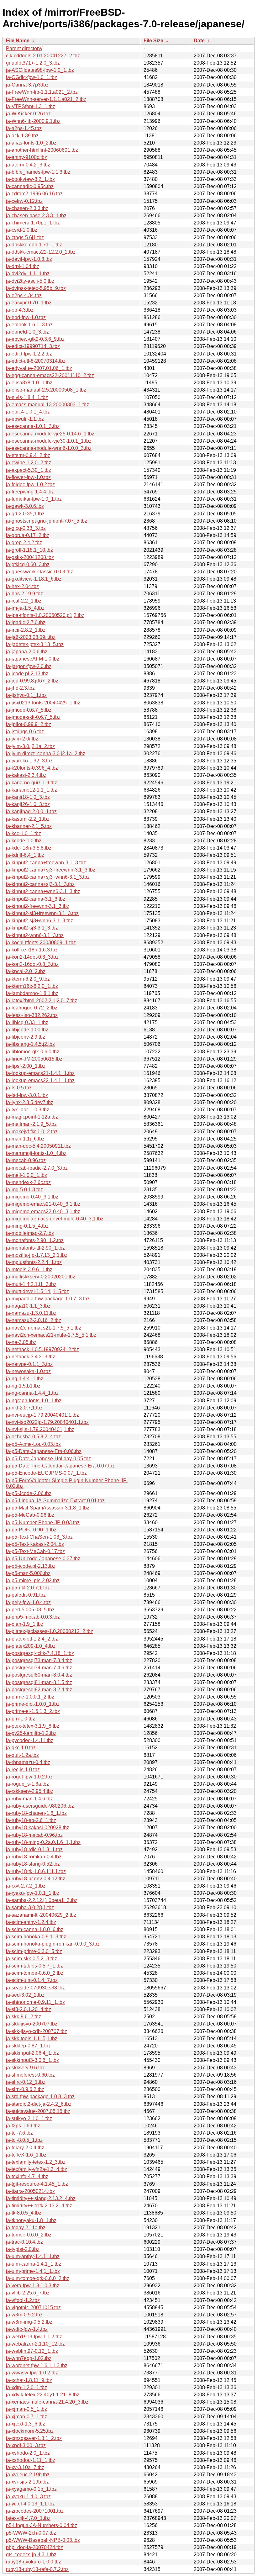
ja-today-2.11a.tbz (26, 2228)
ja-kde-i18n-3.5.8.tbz (29, 848)
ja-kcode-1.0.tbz (24, 841)
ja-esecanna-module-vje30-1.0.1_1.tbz (49, 441)
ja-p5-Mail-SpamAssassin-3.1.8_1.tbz (48, 1508)
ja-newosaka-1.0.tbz (28, 1371)
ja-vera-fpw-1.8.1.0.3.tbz (33, 2286)
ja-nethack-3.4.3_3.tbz (31, 1357)
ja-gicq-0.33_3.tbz (26, 528)
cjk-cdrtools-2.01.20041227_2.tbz (43, 56)
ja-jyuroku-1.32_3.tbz (29, 761)
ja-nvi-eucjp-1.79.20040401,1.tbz (42, 1415)
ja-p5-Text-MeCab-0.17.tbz (35, 1551)
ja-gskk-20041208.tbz (30, 557)
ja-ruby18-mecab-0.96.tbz (34, 1835)
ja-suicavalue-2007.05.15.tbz (38, 2111)
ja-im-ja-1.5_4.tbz (25, 608)
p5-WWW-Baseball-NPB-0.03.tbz (43, 2540)
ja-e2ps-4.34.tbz (24, 295)
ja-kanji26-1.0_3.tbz (28, 804)
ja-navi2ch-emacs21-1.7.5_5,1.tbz (44, 1328)
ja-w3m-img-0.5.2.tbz (29, 2322)
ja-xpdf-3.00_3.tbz (26, 2445)
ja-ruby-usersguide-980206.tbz (40, 1806)
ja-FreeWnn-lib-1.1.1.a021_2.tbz (42, 92)
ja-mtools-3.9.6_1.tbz (29, 1270)
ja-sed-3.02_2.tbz (25, 1995)
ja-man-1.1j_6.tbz (25, 1139)
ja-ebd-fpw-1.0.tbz (26, 317)
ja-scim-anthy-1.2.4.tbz (31, 1922)
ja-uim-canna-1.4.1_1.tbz (34, 2264)
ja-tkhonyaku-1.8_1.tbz (31, 2220)
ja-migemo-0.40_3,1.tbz (32, 1197)
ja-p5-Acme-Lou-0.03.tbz (33, 1444)
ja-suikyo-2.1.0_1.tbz (29, 2118)
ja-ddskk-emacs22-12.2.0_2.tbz (41, 252)
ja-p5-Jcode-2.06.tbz (29, 1493)
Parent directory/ (24, 48)
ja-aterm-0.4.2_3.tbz (28, 165)
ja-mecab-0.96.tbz (26, 1160)
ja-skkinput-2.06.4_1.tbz (32, 2053)
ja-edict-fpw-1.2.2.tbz (29, 354)
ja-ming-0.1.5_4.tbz (27, 1226)
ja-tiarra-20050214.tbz (30, 2191)
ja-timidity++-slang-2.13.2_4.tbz (41, 2198)
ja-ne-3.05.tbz (21, 1342)
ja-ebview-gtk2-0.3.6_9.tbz (35, 339)
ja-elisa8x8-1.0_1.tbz (29, 383)
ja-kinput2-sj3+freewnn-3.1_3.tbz (42, 913)
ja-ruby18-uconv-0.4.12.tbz (36, 1879)
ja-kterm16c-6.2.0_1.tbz (32, 986)
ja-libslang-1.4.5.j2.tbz (30, 1044)
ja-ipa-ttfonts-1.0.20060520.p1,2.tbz (45, 615)
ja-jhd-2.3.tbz (20, 688)
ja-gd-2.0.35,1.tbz (25, 514)
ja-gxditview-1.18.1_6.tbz (34, 579)
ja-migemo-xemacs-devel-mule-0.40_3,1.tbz (55, 1219)
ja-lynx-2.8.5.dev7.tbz (30, 1102)
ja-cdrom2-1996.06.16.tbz (34, 194)
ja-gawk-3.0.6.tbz (25, 506)
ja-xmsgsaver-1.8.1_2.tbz (34, 2438)
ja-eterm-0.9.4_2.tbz (28, 455)
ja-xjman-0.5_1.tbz (26, 2409)
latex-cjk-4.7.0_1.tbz (28, 2518)
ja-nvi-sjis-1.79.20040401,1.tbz (40, 1429)
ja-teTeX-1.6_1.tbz (26, 2155)
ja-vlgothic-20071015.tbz (33, 2307)
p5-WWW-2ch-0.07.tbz (31, 2533)
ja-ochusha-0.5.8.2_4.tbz (33, 1437)
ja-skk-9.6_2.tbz (24, 2017)
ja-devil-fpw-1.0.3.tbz (29, 259)
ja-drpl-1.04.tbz (23, 266)
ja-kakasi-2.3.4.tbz (26, 775)
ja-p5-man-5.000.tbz (28, 1573)
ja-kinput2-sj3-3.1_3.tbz (32, 928)
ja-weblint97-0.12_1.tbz (32, 2351)
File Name (18, 41)
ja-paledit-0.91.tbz (26, 1595)
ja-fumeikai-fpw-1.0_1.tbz (34, 499)
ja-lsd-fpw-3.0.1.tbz (27, 1095)
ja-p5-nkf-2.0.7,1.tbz (28, 1588)
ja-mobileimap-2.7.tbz (30, 1233)
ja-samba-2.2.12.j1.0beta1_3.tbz (42, 1900)
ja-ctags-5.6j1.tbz (25, 237)
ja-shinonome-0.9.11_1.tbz (35, 2002)
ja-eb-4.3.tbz (20, 310)
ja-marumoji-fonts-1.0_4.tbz (36, 1153)
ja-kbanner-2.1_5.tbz (29, 826)
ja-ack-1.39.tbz (22, 136)
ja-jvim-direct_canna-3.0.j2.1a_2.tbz (46, 753)
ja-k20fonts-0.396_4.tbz (32, 768)
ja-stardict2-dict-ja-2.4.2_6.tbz (39, 2104)
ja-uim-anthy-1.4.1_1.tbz (33, 2256)
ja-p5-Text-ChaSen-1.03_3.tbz (39, 1537)
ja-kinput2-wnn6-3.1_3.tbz (35, 935)
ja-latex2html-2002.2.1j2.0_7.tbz (42, 1001)
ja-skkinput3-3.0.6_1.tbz (32, 2060)
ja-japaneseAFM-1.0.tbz (33, 659)
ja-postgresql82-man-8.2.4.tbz (39, 1690)
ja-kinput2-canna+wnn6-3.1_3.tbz (43, 891)
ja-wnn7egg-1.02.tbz (29, 2358)
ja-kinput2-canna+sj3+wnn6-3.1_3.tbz (48, 877)
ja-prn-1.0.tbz (21, 1719)
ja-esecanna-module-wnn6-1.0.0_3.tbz (49, 448)
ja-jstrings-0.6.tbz (25, 732)
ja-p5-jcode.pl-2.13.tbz (31, 1566)
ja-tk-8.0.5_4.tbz (24, 2213)
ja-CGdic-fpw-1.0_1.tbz (31, 77)
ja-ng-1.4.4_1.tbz (25, 1379)
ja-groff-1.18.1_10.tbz (29, 550)
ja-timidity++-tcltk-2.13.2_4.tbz (39, 2206)
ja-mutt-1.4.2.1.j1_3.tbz (31, 1284)
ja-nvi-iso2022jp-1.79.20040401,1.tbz (47, 1422)
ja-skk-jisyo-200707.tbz (32, 2024)
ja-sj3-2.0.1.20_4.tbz (29, 2009)
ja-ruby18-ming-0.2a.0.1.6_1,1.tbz (43, 1842)
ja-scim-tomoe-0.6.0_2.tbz (35, 1973)
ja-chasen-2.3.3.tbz (27, 208)
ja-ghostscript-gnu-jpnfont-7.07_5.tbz (47, 521)
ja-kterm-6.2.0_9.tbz (28, 979)
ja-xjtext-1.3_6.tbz (26, 2424)
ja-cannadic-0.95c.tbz (30, 186)
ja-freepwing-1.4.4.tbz (30, 492)
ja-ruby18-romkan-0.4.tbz (34, 1857)
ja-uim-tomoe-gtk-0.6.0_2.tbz (38, 2278)
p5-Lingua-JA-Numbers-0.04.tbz (42, 2525)
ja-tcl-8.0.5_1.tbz (24, 2140)
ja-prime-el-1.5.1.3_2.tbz (33, 1711)
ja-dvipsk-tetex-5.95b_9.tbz (36, 288)
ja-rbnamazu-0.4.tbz (28, 1762)
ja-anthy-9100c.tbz (26, 157)
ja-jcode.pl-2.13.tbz (27, 674)
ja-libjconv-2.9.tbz (26, 1037)
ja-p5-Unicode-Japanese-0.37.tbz (43, 1559)
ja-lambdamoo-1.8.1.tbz (32, 993)
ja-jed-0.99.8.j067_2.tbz (32, 681)
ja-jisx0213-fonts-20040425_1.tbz (43, 703)
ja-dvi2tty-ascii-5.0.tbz (30, 281)
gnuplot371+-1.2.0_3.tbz (33, 63)
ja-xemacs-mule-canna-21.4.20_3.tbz (47, 2402)
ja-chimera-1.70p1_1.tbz (33, 223)
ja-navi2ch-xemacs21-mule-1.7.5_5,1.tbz (51, 1335)
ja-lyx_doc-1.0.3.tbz (28, 1110)
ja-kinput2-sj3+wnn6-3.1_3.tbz (39, 921)
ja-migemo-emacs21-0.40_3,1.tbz (43, 1204)
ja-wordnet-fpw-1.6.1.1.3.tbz (37, 2365)
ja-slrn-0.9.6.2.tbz (25, 2089)
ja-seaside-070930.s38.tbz (35, 1988)
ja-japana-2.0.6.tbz (27, 652)
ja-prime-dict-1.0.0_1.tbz (33, 1704)
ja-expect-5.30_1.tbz (29, 470)
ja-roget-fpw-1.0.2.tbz (29, 1777)
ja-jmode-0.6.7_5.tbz (29, 710)
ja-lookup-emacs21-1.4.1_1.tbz (40, 1073)
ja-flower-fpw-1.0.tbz (28, 477)
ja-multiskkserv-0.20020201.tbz (41, 1277)
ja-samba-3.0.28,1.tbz (30, 1907)
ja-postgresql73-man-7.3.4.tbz (39, 1660)
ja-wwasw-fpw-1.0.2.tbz (32, 2373)
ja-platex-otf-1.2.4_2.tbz (32, 1639)
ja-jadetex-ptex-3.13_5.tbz (35, 644)
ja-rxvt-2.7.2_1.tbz (26, 1886)
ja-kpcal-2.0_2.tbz (26, 971)
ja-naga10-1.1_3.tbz (28, 1306)
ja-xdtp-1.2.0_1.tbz (26, 2387)
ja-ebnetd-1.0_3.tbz (27, 332)
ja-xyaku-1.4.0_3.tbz (28, 2497)
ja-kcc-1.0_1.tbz (24, 833)
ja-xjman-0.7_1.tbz (26, 2417)
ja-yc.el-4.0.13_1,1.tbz (30, 2504)
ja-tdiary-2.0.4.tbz (25, 2148)
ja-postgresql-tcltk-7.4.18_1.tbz (40, 1653)
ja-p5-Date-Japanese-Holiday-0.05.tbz (48, 1459)
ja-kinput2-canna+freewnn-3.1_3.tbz (46, 863)
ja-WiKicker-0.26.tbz (28, 114)
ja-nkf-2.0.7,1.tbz (24, 1408)
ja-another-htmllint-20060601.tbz (42, 150)
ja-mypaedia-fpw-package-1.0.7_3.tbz (48, 1299)
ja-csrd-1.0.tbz (22, 230)
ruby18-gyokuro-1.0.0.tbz (34, 2562)
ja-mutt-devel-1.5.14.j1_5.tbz (37, 1291)
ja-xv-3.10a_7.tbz (25, 2467)
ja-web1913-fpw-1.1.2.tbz (34, 2337)
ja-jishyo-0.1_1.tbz (26, 695)
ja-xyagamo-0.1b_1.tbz (31, 2489)
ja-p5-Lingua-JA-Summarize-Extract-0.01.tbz (55, 1501)
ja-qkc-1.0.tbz (21, 1748)
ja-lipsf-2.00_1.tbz (26, 1066)
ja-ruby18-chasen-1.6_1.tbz (36, 1813)
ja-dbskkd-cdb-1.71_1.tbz (34, 245)
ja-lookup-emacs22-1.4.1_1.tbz (40, 1080)
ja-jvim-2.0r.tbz (22, 739)
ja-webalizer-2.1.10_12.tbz (35, 2344)
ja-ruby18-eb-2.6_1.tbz (31, 1820)
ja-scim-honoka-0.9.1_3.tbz (36, 1937)
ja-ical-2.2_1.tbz (24, 601)
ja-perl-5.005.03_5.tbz (30, 1610)
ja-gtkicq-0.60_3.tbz (28, 564)
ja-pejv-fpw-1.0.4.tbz (28, 1602)
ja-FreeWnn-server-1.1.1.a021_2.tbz (46, 99)
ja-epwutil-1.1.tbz (25, 419)
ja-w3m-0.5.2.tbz (24, 2315)
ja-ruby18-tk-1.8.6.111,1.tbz (36, 1871)
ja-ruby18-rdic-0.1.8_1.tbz (34, 1849)
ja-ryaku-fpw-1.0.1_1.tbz (33, 1893)
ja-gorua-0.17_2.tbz (28, 535)
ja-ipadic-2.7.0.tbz (26, 622)
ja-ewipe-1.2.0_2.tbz (29, 463)
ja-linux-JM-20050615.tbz (34, 1059)
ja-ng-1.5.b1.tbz (23, 1386)
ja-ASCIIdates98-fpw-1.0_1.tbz (40, 70)
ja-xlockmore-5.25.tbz (30, 2431)
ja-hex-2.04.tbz (22, 586)
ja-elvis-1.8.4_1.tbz (27, 397)
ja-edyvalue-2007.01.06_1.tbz (39, 368)
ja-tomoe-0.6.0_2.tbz (29, 2235)
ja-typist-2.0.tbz (23, 2249)
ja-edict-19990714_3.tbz (33, 346)
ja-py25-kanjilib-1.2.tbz (31, 1733)
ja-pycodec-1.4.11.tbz (30, 1740)
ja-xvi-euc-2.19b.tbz (28, 2475)
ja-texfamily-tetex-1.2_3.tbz (36, 2162)
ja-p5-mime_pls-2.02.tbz (33, 1580)
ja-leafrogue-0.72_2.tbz (32, 1008)
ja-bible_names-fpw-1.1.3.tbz (38, 172)
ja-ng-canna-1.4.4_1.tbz (32, 1393)
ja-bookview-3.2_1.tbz (30, 179)
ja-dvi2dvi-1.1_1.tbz (28, 274)
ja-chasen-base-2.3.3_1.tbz (36, 216)
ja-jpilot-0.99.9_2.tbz (29, 724)
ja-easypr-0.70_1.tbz (29, 303)
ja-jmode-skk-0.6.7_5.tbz (33, 717)
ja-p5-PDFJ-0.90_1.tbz (31, 1530)
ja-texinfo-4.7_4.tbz (27, 2176)
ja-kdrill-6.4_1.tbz (25, 855)
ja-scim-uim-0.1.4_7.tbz (32, 1980)
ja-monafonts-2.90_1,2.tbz (35, 1240)
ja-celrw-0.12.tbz (24, 201)
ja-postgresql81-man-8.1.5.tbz (39, 1682)
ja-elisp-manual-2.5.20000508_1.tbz (46, 390)
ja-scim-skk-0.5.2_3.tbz (31, 1959)
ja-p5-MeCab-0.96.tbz (30, 1515)
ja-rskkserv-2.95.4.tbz (30, 1791)
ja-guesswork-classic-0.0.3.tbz (39, 572)
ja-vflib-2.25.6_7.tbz (28, 2293)
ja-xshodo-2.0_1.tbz (28, 2453)
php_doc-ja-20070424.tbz (34, 2547)
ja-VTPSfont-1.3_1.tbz (31, 106)
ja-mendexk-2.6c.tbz (28, 1182)
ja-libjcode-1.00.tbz (27, 1030)
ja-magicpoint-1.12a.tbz (32, 1117)
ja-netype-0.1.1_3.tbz (29, 1364)
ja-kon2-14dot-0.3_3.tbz (32, 957)
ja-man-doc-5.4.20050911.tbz (38, 1146)
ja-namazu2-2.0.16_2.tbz (34, 1320)
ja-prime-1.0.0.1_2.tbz (30, 1697)
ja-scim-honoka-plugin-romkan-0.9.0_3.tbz (53, 1944)
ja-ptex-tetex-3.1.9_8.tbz (33, 1726)
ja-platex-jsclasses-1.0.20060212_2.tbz (50, 1631)
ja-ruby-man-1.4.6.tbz (29, 1799)
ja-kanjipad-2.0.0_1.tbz (31, 811)
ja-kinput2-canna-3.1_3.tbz (36, 899)
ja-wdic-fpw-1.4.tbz (27, 2329)
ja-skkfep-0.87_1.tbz (28, 2046)
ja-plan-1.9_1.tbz (25, 1624)
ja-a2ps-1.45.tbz (24, 128)
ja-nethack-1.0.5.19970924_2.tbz (42, 1349)
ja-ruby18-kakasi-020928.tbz (38, 1828)
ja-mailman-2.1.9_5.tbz (31, 1124)
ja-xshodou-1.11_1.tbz (31, 2460)
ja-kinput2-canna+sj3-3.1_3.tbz (40, 884)
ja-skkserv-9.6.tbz (25, 2068)
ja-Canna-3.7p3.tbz (27, 85)
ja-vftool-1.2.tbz (23, 2300)
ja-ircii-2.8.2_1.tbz (26, 630)
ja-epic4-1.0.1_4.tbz (28, 412)
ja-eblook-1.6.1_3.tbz (29, 325)
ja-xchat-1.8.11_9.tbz (29, 2380)
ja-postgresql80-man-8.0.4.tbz (39, 1675)
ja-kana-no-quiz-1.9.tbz (31, 783)
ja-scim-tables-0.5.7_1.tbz (34, 1966)
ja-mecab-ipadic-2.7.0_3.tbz (37, 1168)
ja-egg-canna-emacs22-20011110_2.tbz (50, 375)
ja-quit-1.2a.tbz (22, 1755)
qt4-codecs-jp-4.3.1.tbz (31, 2555)
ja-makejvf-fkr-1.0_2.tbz (32, 1132)
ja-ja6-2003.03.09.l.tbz (31, 637)
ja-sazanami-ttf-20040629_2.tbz (41, 1915)
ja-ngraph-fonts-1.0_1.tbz (34, 1401)
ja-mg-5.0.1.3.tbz (24, 1190)
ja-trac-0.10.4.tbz (24, 2242)
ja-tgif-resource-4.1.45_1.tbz (37, 2184)
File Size (153, 41)
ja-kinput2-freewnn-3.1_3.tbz (38, 906)
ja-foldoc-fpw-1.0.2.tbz (30, 485)
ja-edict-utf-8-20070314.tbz (36, 361)
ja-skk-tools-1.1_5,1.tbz (32, 2039)
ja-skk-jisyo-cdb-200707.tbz (37, 2031)
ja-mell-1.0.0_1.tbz (26, 1175)
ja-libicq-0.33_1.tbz (27, 1022)
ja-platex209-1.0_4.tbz (31, 1646)
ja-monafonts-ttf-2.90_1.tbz (35, 1248)
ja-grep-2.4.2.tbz (24, 543)
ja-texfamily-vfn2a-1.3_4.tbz (37, 2169)
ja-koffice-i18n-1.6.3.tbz (32, 950)
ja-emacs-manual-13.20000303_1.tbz (47, 405)
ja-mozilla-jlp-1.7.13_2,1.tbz (37, 1255)
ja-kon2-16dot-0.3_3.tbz (32, 964)
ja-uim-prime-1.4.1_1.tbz (33, 2271)
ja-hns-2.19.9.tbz (24, 594)
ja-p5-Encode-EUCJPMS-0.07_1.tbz (46, 1473)
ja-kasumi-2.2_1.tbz (28, 819)
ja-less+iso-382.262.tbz (32, 1015)
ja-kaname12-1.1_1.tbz (31, 790)
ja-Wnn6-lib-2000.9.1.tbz (33, 121)
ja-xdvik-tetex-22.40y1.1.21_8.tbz (43, 2395)
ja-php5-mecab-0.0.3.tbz (33, 1617)
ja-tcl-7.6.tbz (19, 2133)
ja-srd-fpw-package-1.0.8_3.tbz (40, 2097)
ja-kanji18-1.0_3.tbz (28, 797)
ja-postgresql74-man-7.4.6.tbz (39, 1668)
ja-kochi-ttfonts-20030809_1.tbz (41, 943)
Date (199, 41)
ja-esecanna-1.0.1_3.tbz (33, 426)
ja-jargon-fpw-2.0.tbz (29, 666)
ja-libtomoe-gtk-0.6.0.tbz (33, 1052)
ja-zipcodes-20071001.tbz (35, 2511)
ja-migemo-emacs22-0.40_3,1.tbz (43, 1212)
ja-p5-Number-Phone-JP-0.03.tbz (43, 1522)
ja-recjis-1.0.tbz (23, 1770)
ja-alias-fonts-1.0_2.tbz (31, 143)
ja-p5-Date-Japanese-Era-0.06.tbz (44, 1451)
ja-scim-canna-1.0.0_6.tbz (35, 1929)
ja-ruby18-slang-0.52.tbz (33, 1864)
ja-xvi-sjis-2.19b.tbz (27, 2482)
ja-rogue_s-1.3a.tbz (27, 1784)
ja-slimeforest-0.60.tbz (30, 2075)
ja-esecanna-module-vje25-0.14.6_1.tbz (50, 434)
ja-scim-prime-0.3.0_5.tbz (34, 1951)
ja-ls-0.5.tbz (19, 1088)
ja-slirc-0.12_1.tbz (26, 2082)
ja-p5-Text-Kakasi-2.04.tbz (35, 1544)
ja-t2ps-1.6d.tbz (23, 2126)
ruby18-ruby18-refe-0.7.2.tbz (37, 2569)
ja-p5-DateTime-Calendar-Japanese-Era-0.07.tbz (60, 1466)
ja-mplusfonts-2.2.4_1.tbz (34, 1262)
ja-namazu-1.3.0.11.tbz (31, 1313)
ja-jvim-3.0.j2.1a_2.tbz (30, 746)
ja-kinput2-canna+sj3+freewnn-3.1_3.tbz (51, 870)
